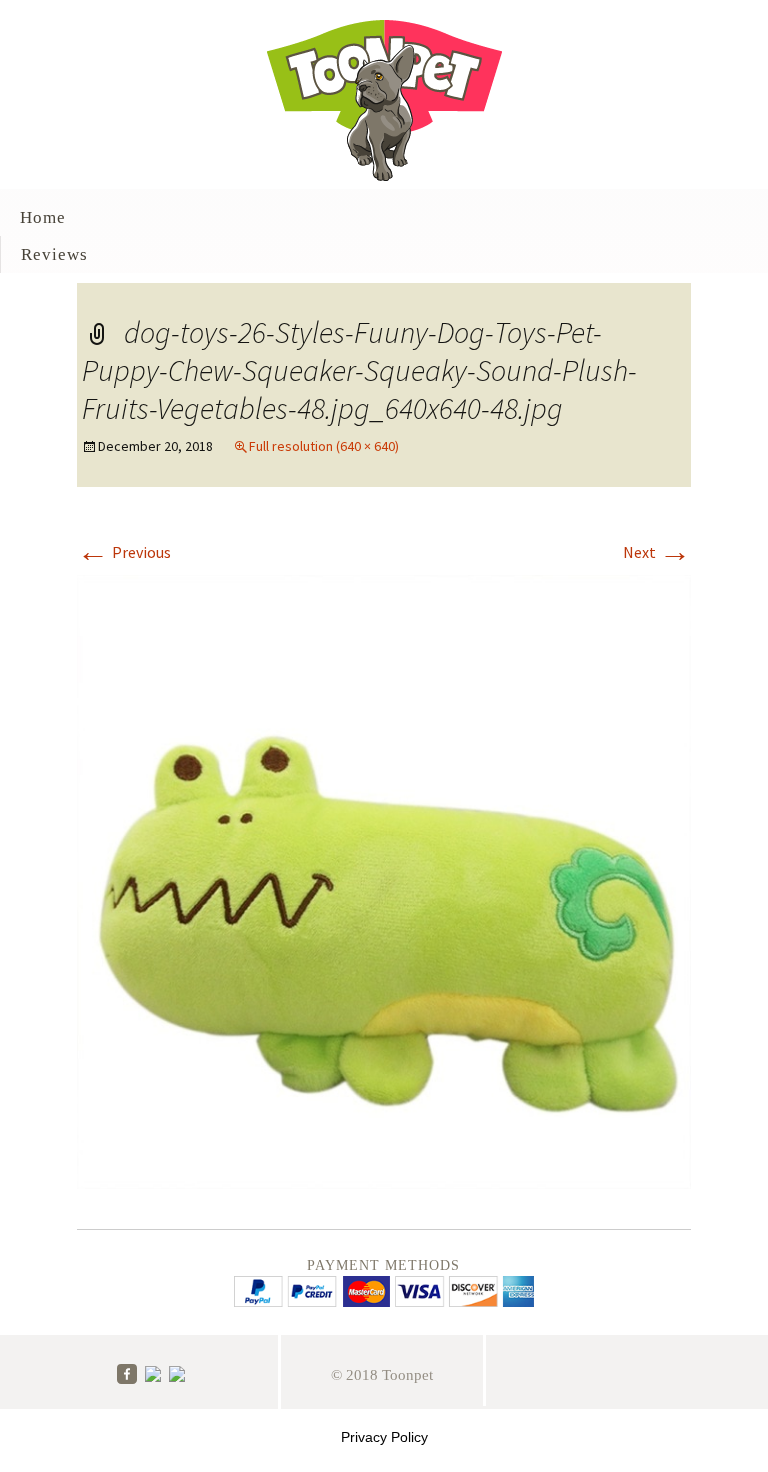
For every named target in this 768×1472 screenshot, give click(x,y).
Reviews (54, 254)
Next (657, 552)
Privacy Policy (384, 1437)
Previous (124, 552)
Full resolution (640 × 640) (324, 446)
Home (43, 217)
